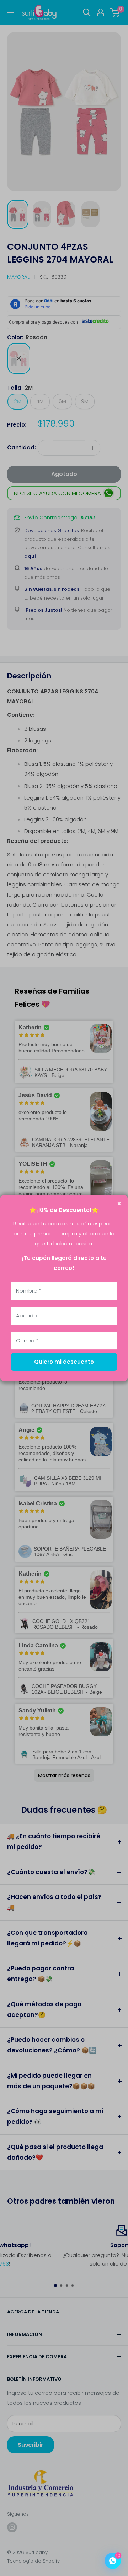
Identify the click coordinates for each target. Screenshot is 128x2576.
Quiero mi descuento (64, 1362)
